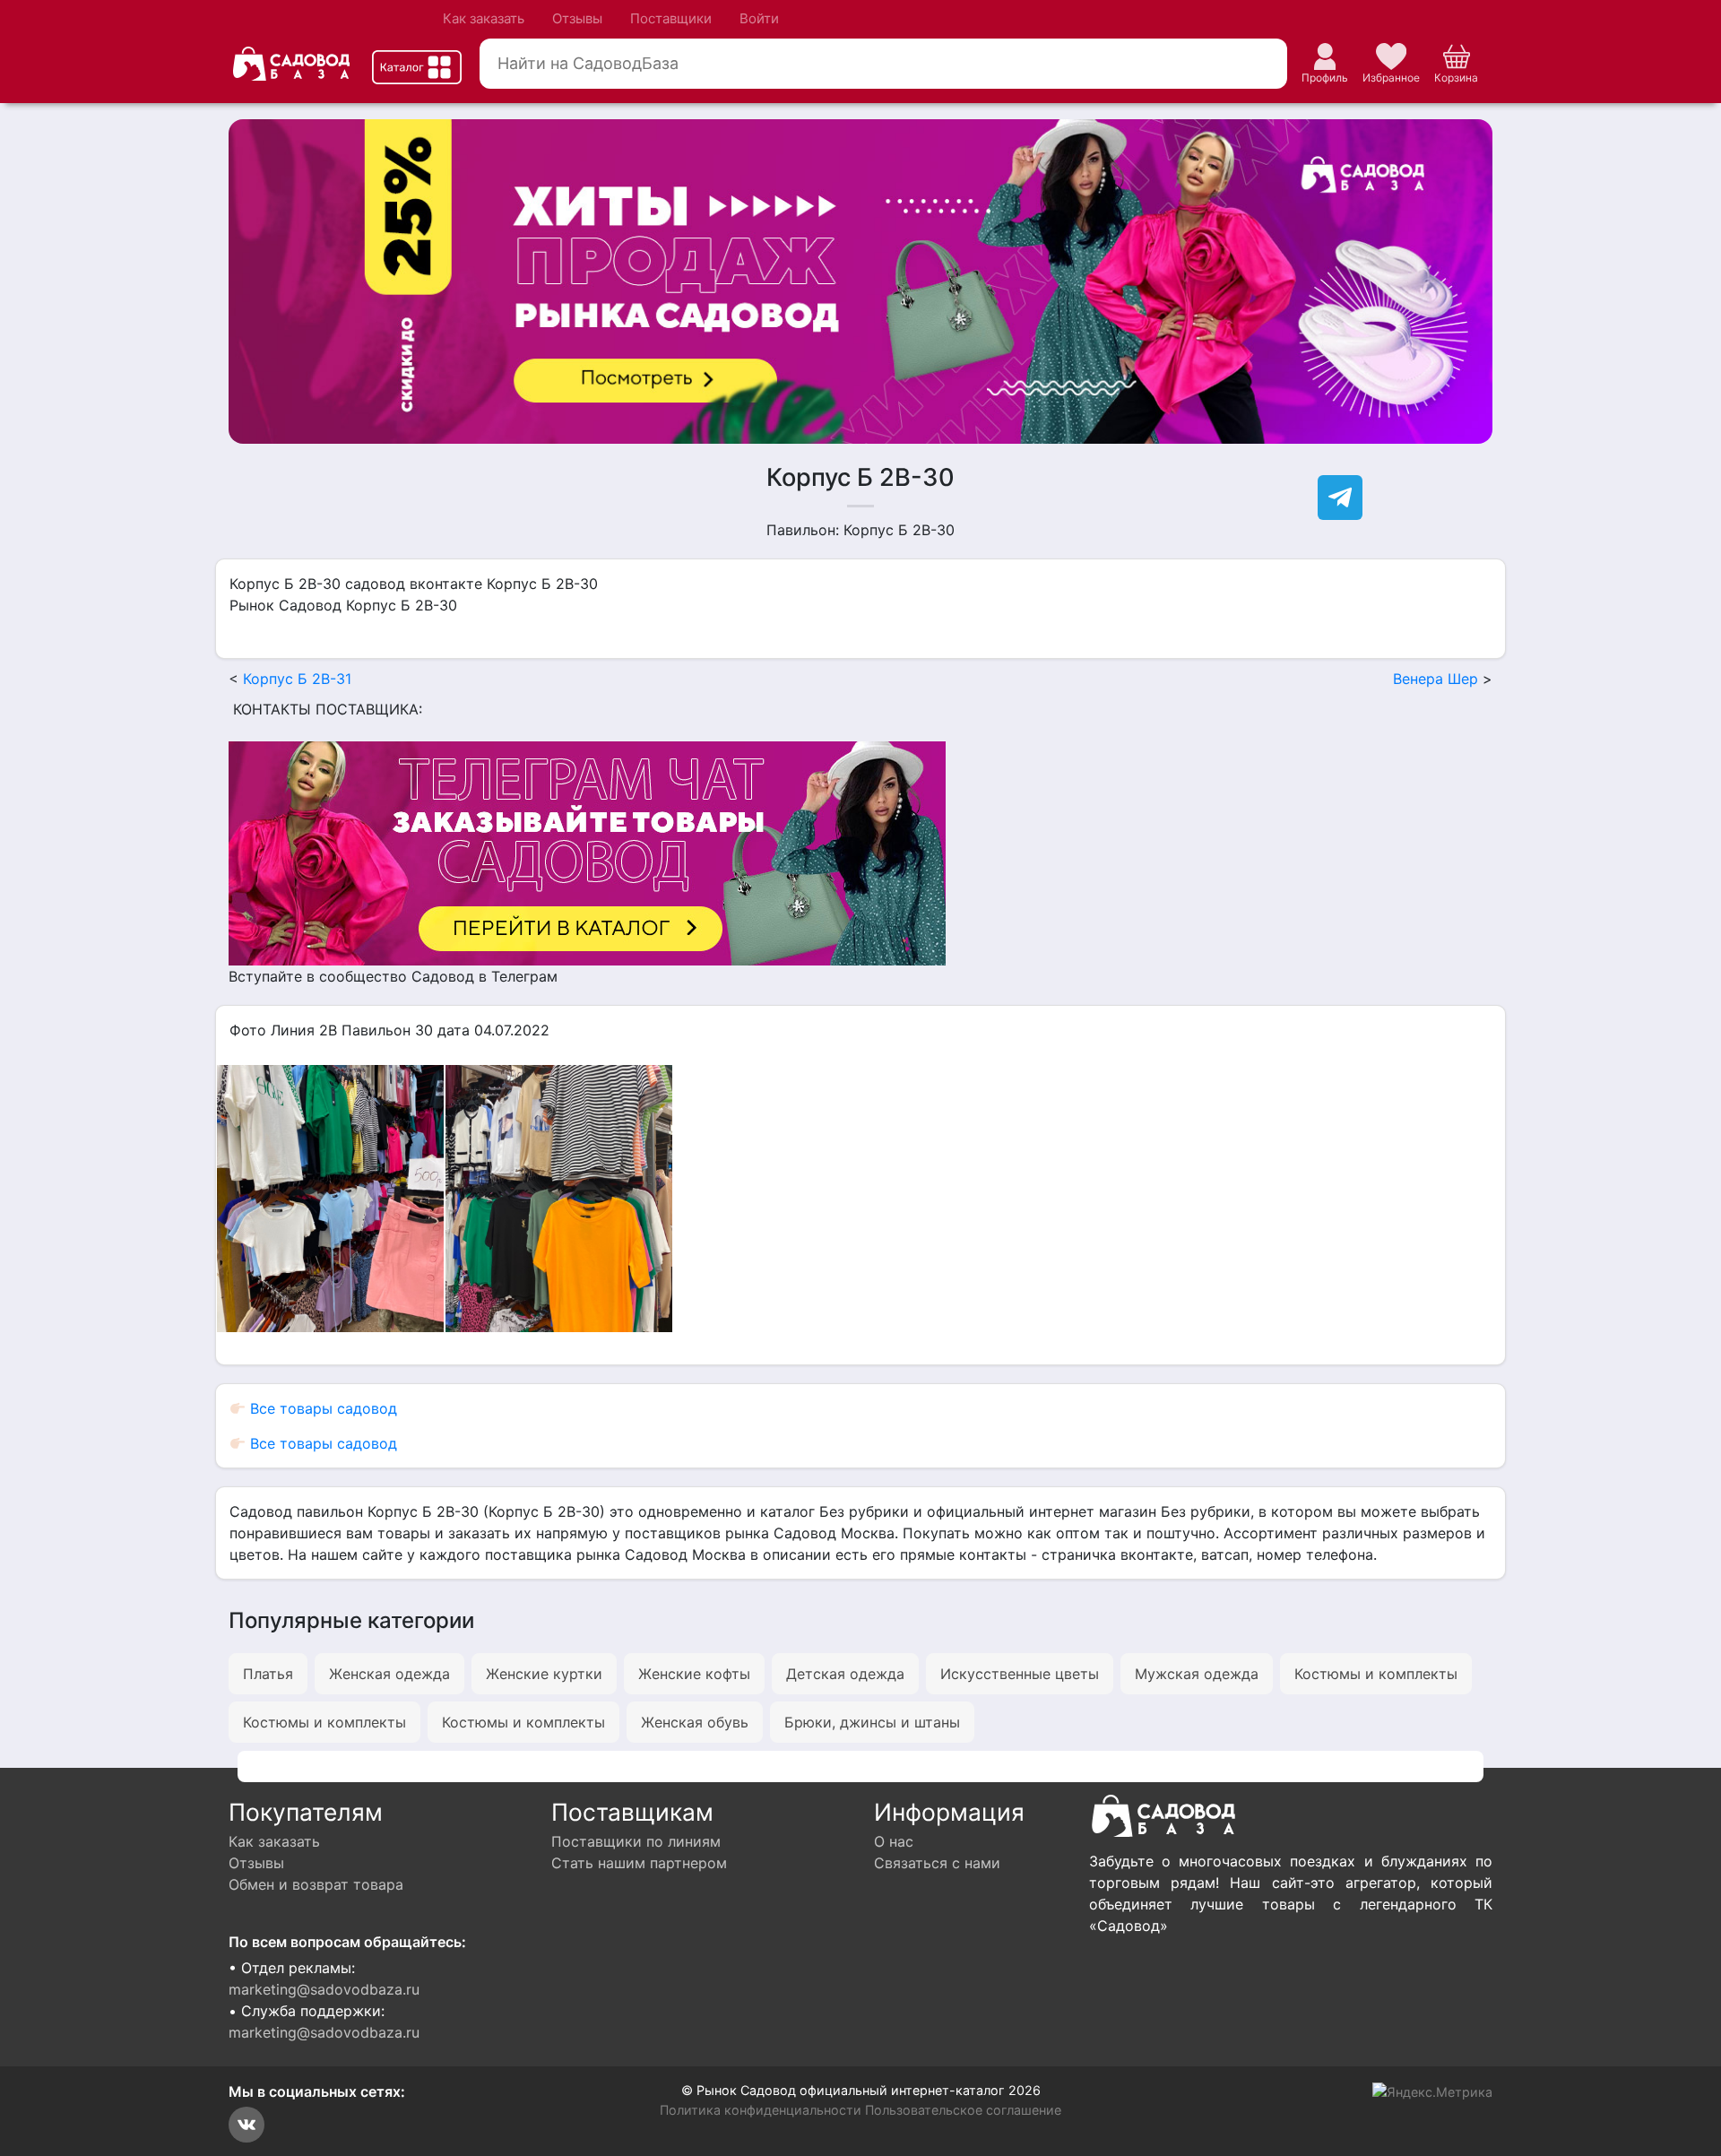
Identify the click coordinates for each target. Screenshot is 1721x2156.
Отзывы (577, 18)
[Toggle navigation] (417, 67)
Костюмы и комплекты (1376, 1674)
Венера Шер (1436, 679)
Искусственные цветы (1020, 1674)
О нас (894, 1841)
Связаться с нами (937, 1863)
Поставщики (671, 18)
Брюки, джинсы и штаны (872, 1722)
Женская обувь (695, 1722)
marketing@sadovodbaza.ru (324, 1989)
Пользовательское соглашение (963, 2110)
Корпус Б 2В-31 (297, 679)
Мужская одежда (1197, 1674)
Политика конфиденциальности (761, 2110)
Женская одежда (389, 1674)
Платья (268, 1674)
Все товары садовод (321, 1408)
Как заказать (484, 18)
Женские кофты (694, 1674)
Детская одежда (845, 1674)
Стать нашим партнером (639, 1863)
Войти (759, 18)
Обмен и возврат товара (316, 1884)
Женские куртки (544, 1674)
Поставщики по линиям (636, 1841)
